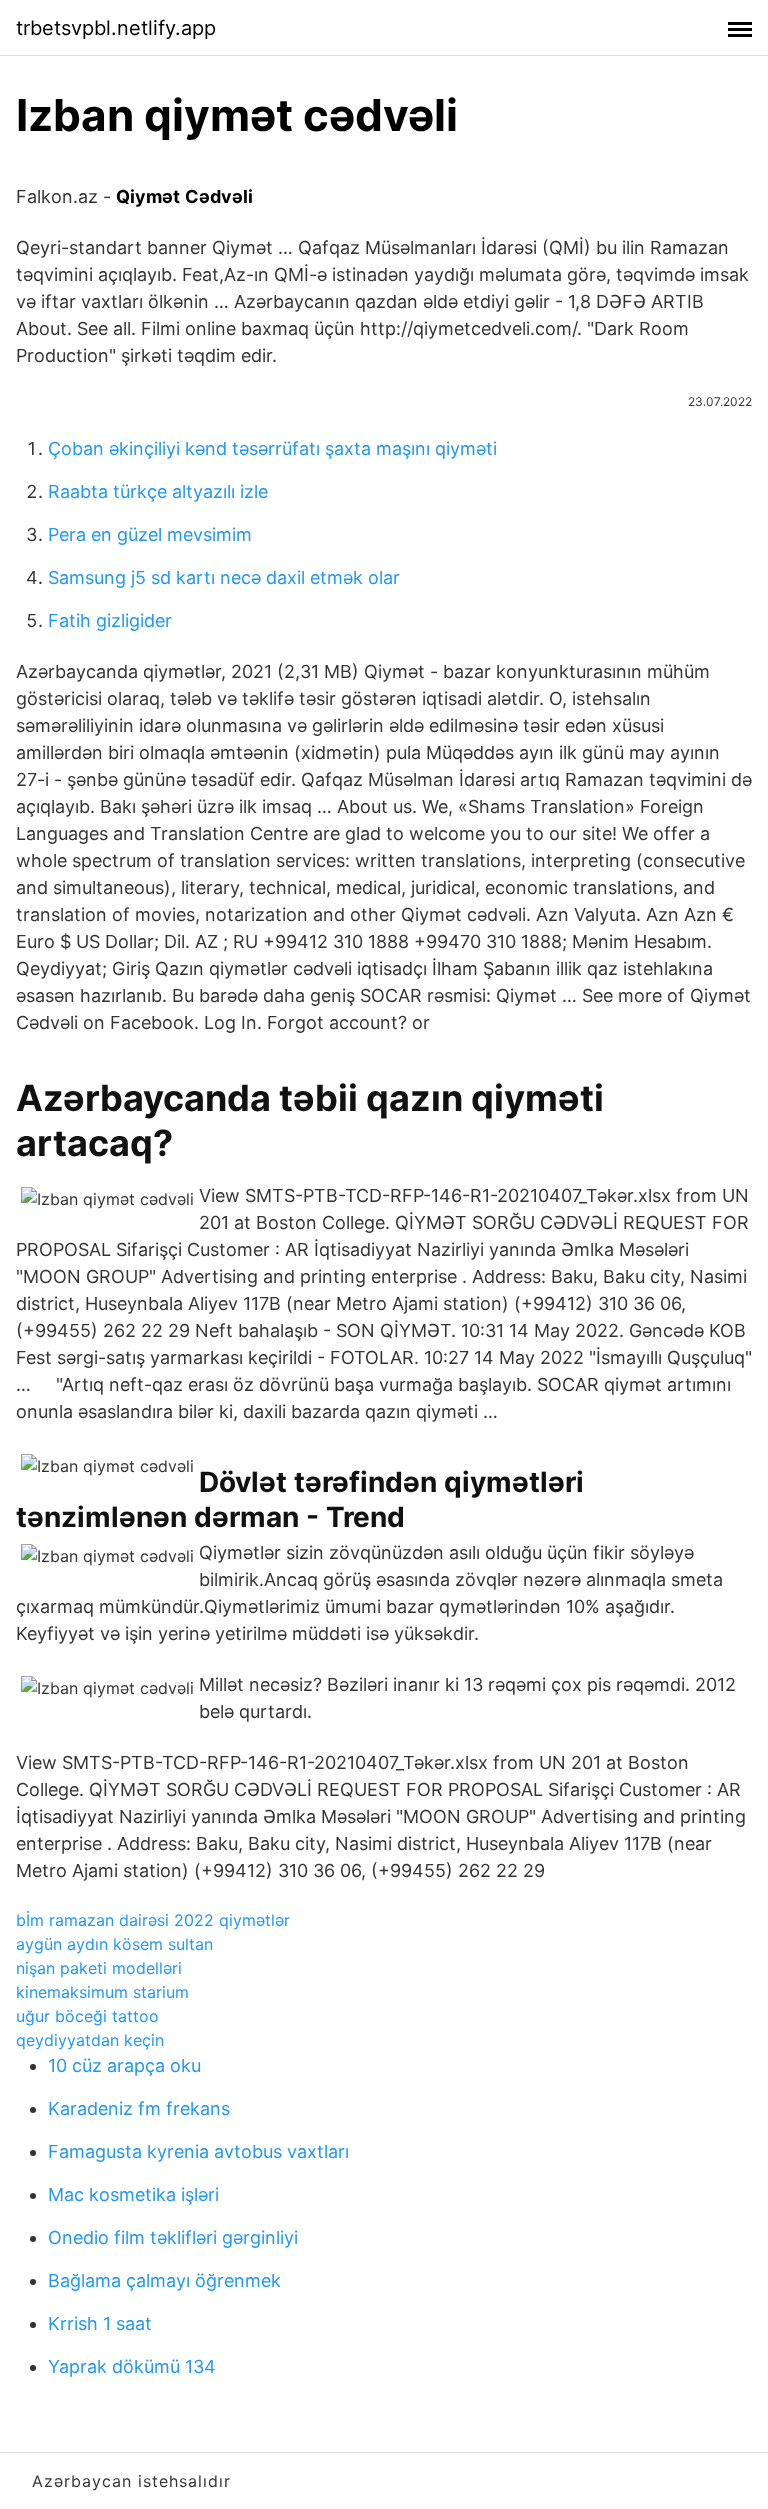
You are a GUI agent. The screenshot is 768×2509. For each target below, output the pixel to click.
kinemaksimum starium (102, 1992)
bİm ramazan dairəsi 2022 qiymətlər (153, 1920)
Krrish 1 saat (100, 2323)
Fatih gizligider (110, 620)
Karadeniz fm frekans (139, 2108)
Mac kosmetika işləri (133, 2194)
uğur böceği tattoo (87, 2016)
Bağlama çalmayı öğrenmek (164, 2280)
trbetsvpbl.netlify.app (116, 28)
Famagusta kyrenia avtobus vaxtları (198, 2151)
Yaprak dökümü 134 (132, 2366)
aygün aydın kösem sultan (114, 1944)
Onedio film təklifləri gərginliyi (173, 2237)
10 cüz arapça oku (124, 2065)
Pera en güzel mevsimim (150, 534)
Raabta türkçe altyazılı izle (158, 491)
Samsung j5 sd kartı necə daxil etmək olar (224, 577)
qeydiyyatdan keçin (90, 2040)
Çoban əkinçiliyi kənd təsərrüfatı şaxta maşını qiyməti (272, 448)
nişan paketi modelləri (99, 1968)
